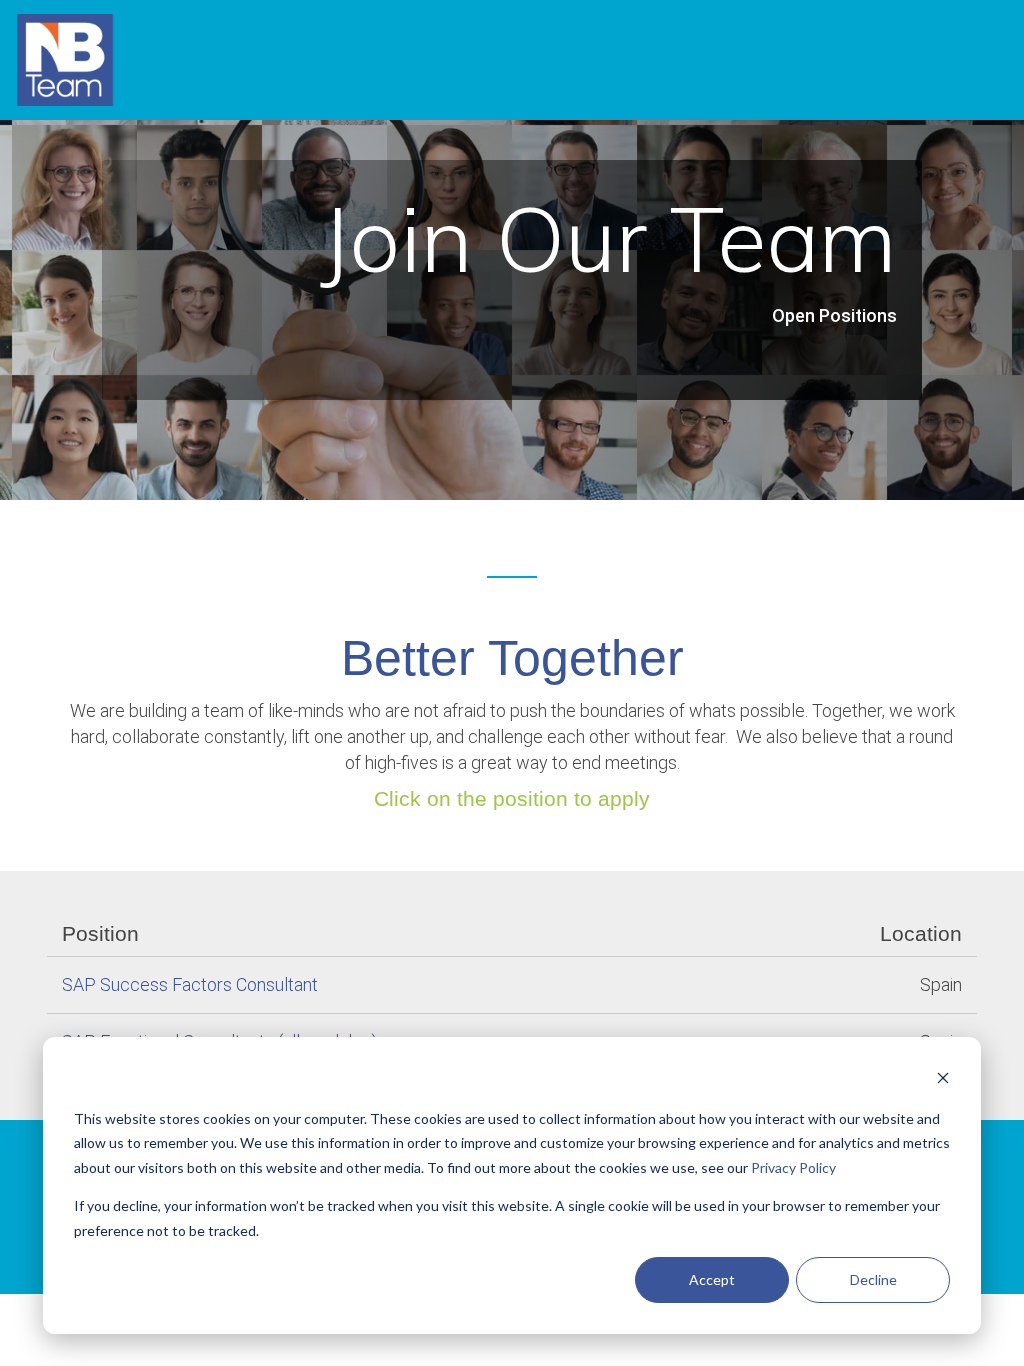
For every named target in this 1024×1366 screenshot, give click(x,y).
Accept (712, 1279)
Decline (873, 1279)
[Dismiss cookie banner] (943, 1080)
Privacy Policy (793, 1167)
